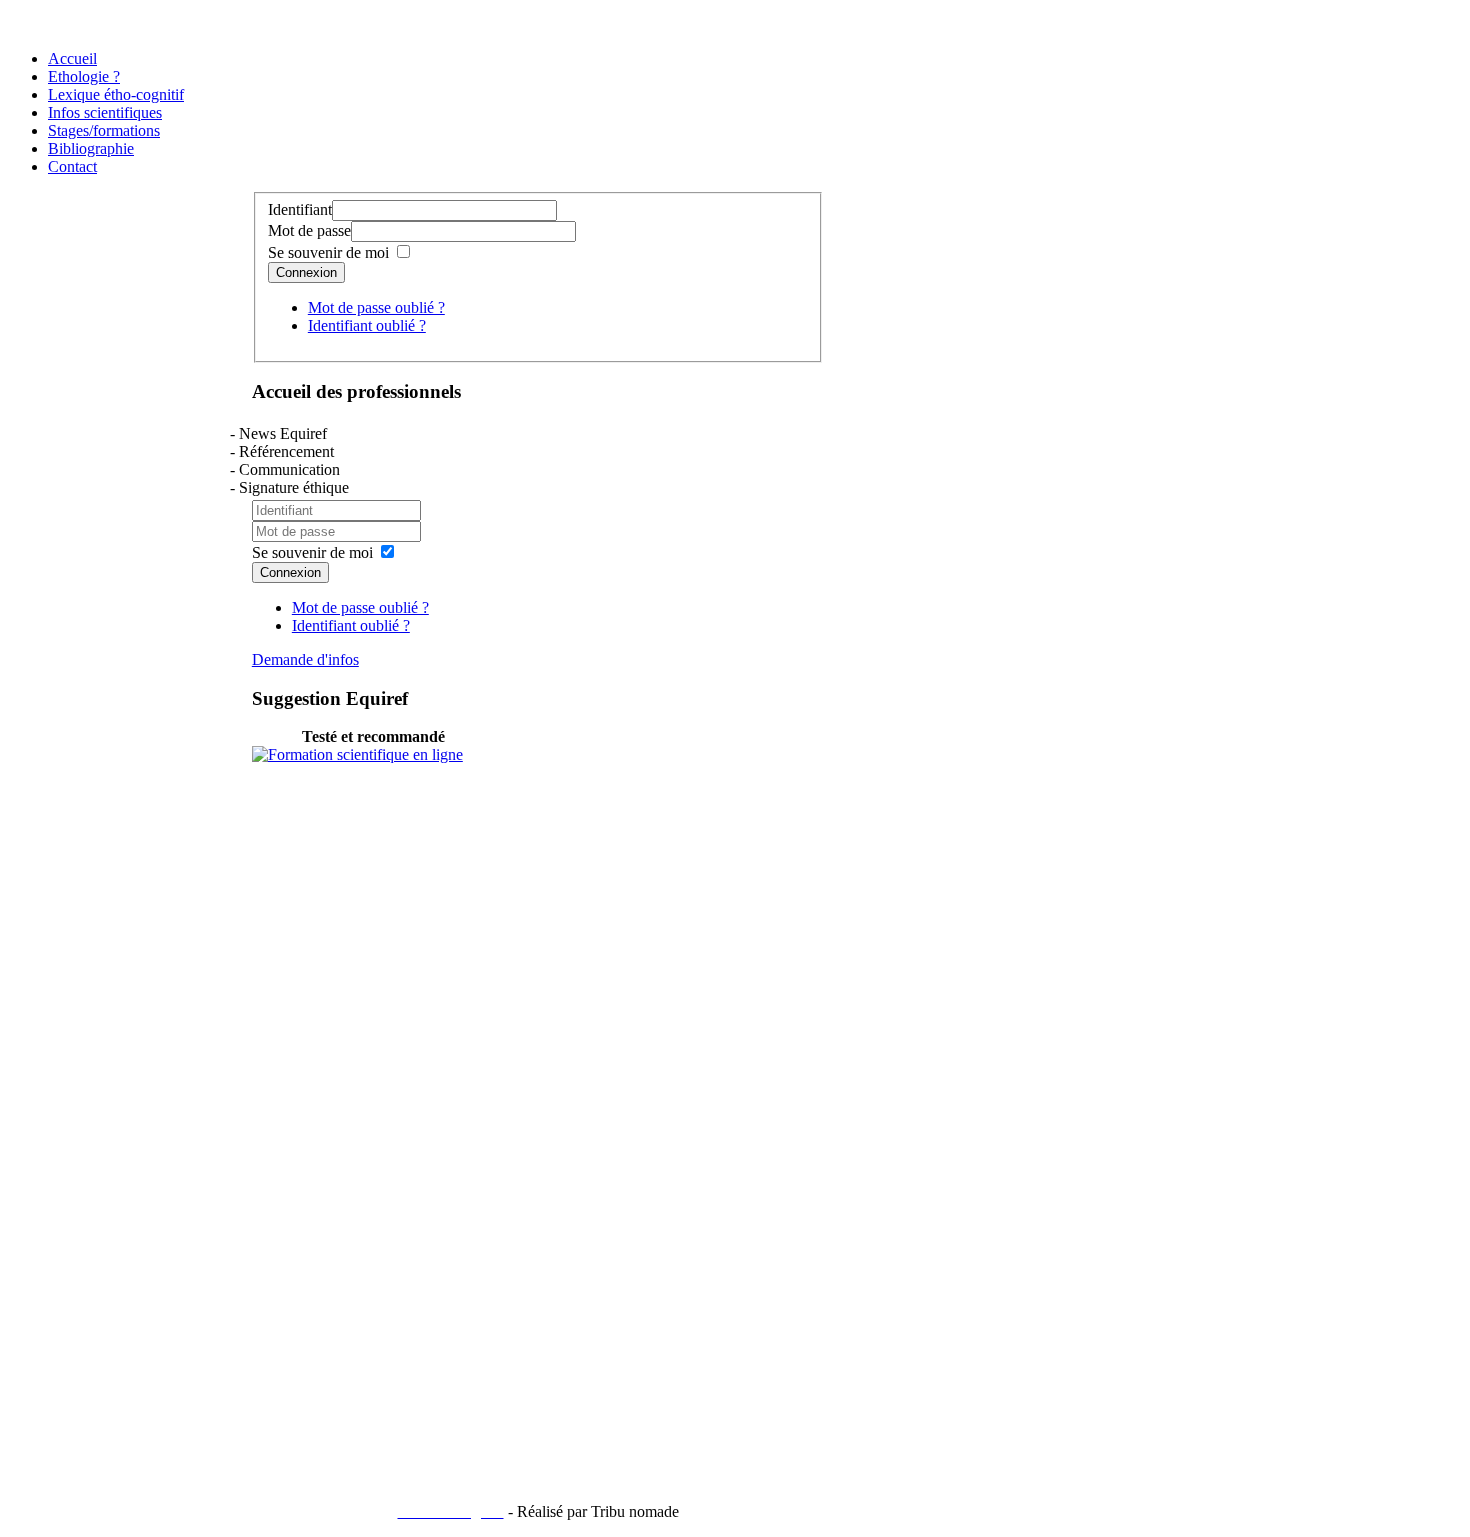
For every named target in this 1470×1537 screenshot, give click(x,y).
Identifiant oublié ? (367, 325)
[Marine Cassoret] (357, 754)
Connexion (306, 272)
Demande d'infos (305, 659)
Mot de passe (309, 230)
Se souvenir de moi (328, 252)
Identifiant (300, 209)
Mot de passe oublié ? (376, 307)
